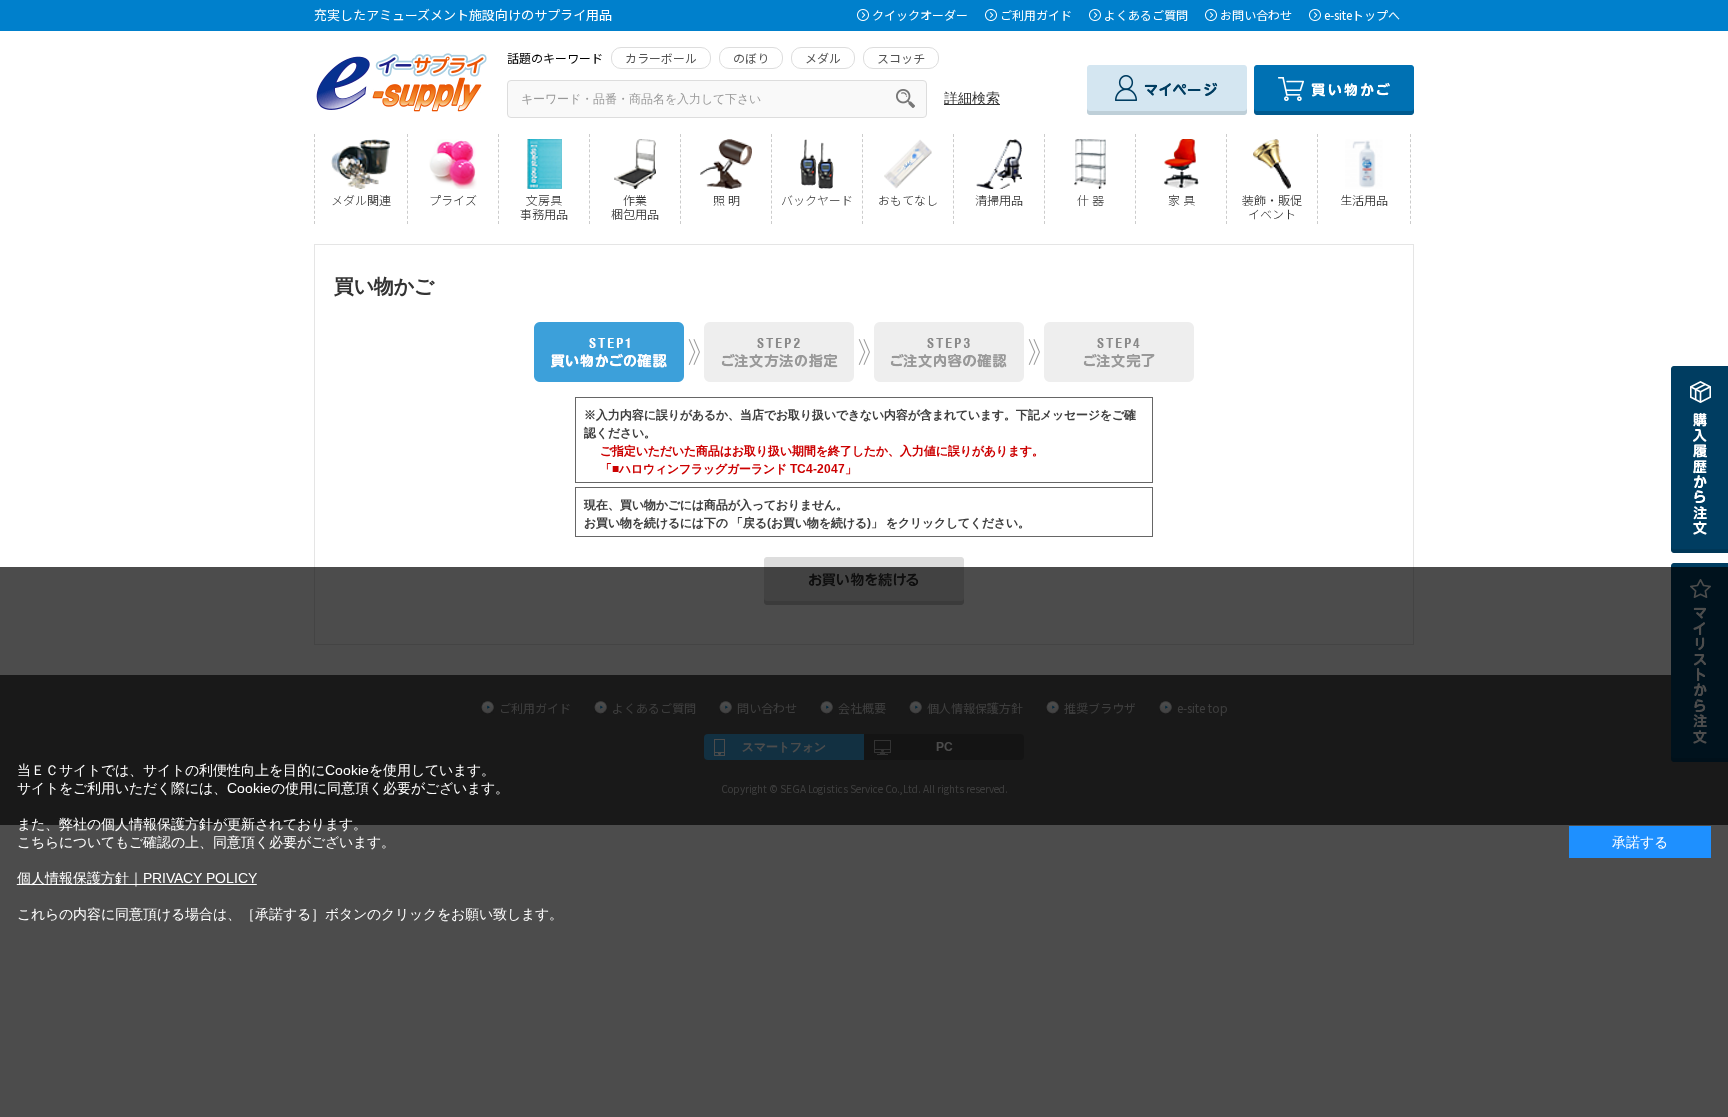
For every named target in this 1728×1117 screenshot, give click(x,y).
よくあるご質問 (1146, 14)
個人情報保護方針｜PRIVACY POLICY (137, 878)
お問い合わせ (1256, 14)
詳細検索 (972, 98)
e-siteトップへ (1362, 14)
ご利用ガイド (1036, 14)
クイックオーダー (920, 14)
